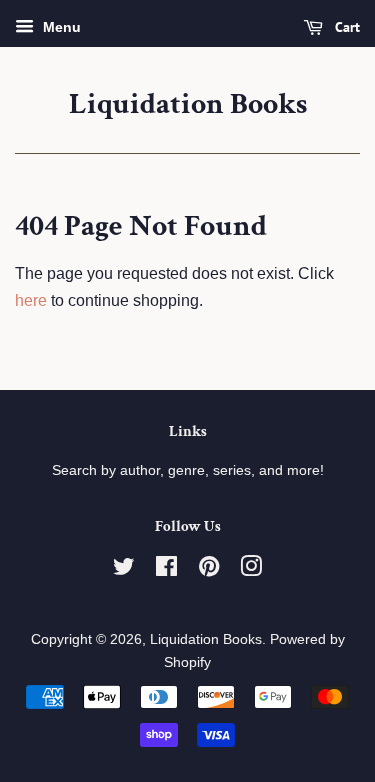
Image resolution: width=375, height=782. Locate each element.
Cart (345, 27)
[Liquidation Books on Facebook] (166, 570)
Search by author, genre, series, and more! (188, 470)
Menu (60, 27)
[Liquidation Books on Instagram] (251, 570)
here (31, 300)
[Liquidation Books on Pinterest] (209, 570)
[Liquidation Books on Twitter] (124, 570)
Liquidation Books (188, 105)
